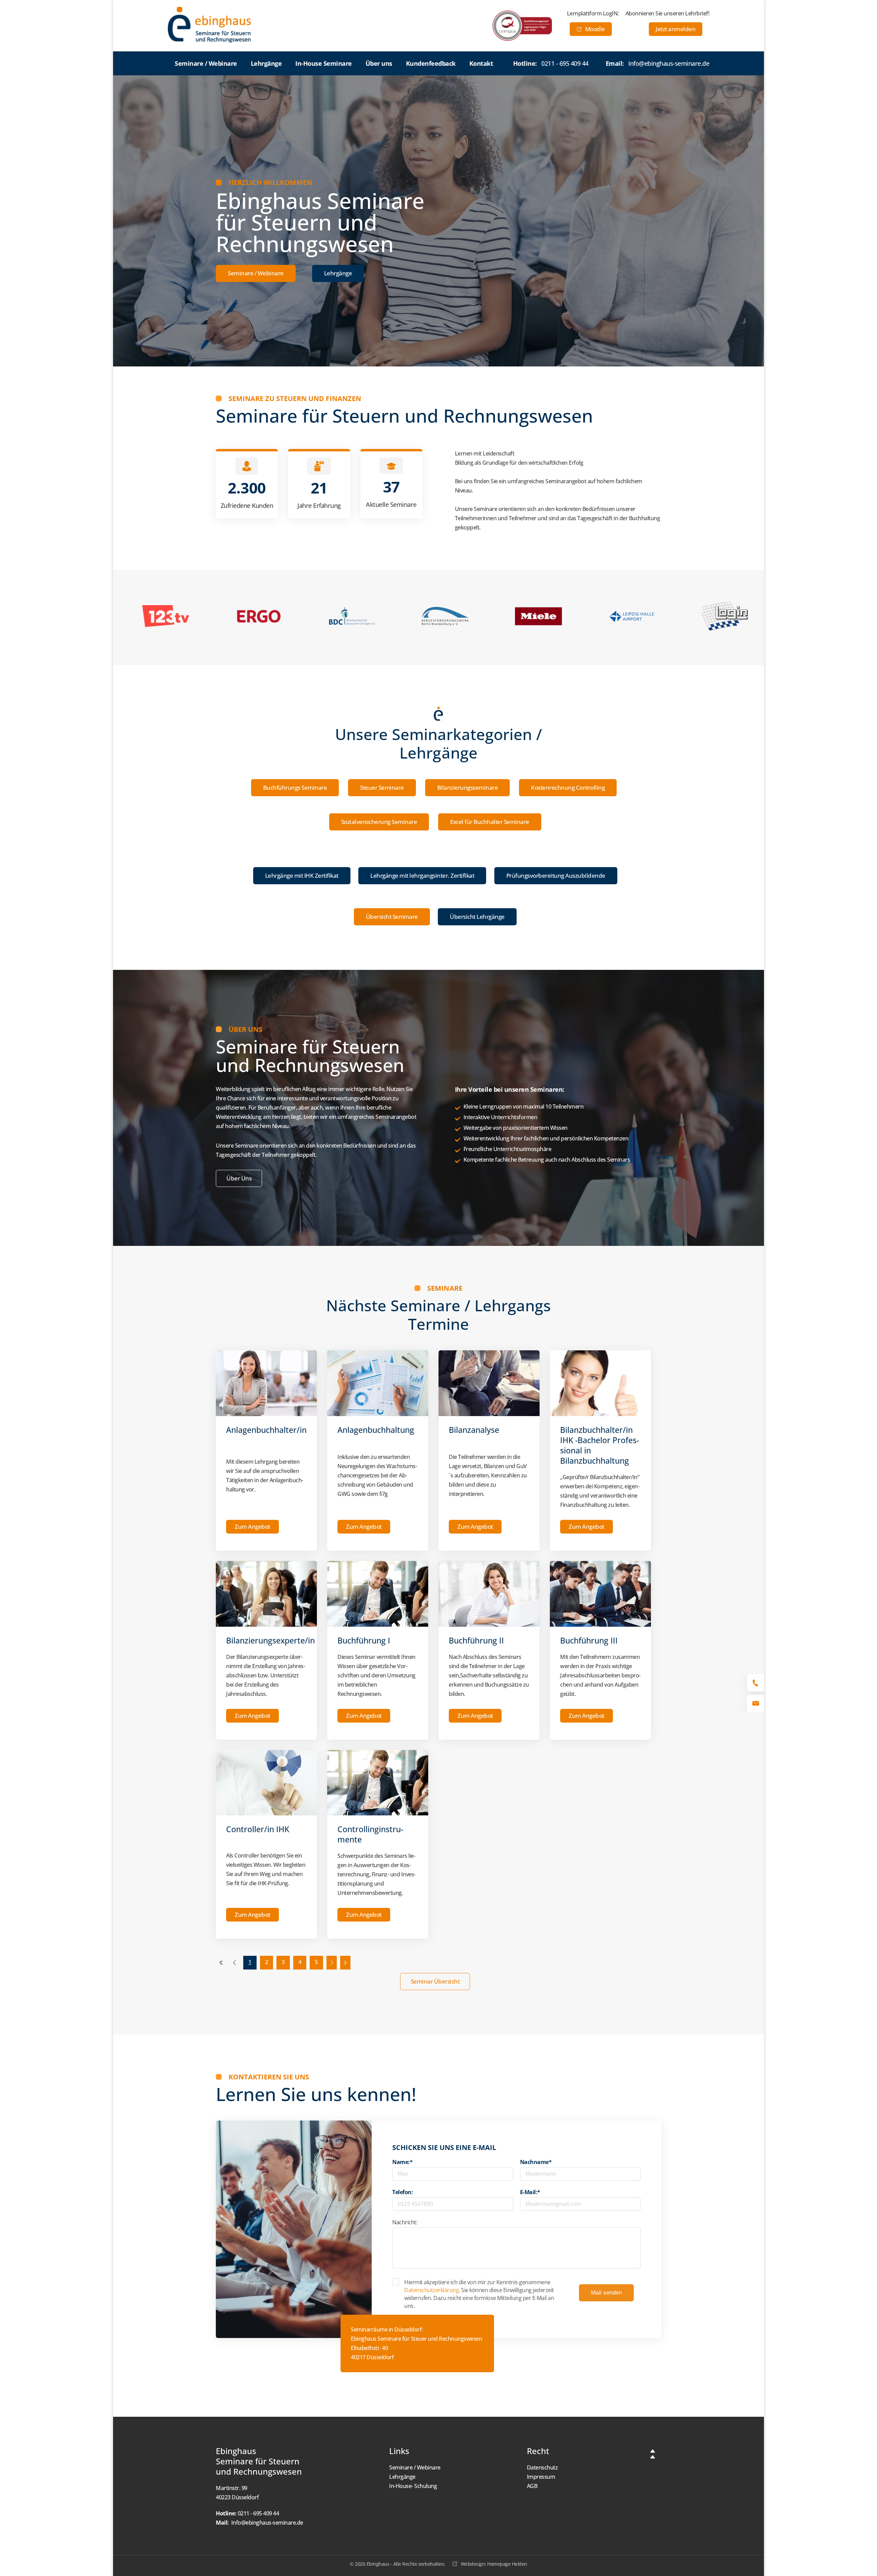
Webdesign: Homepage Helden (494, 2564)
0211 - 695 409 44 (565, 63)
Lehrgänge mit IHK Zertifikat (302, 876)
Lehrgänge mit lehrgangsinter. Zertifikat (422, 876)
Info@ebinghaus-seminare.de (669, 63)
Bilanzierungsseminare (468, 787)
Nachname (536, 2162)
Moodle (595, 29)
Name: (402, 2162)
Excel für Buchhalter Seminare (490, 822)
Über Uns (239, 1178)
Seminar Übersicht (435, 1981)
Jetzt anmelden (676, 29)
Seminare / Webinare (256, 273)
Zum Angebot (252, 1527)
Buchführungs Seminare (295, 787)
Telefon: (403, 2192)
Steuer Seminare (382, 787)
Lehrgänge (338, 273)
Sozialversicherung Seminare (379, 822)
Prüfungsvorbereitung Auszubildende (556, 876)
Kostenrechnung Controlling (568, 787)
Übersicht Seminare (392, 917)
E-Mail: (530, 2192)
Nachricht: (405, 2222)
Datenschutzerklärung (431, 2290)
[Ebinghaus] (209, 25)
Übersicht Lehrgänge (477, 917)
